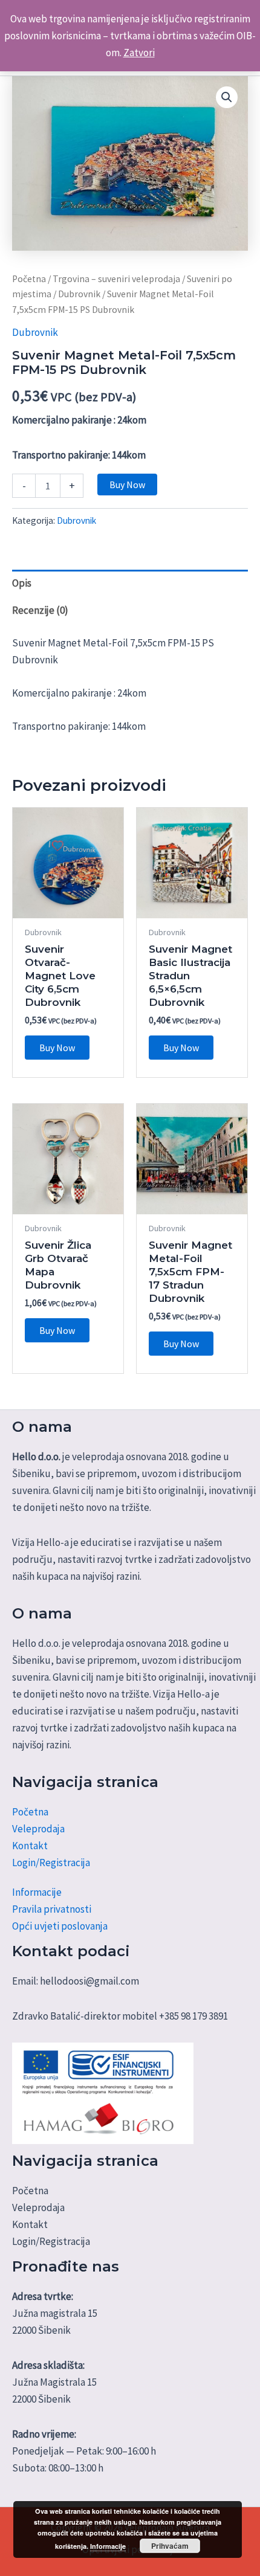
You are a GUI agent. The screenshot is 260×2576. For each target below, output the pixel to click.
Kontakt (30, 1846)
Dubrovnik (79, 294)
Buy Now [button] (57, 1048)
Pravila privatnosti (52, 1909)
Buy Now (127, 485)
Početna (29, 279)
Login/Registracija (51, 1863)
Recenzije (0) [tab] (40, 610)
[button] (227, 97)
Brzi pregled (68, 906)
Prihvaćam (170, 2546)
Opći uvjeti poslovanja (60, 1926)
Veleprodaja (38, 1829)
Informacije (37, 1892)
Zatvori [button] (139, 53)
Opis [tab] (22, 583)
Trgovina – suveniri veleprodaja (116, 279)
